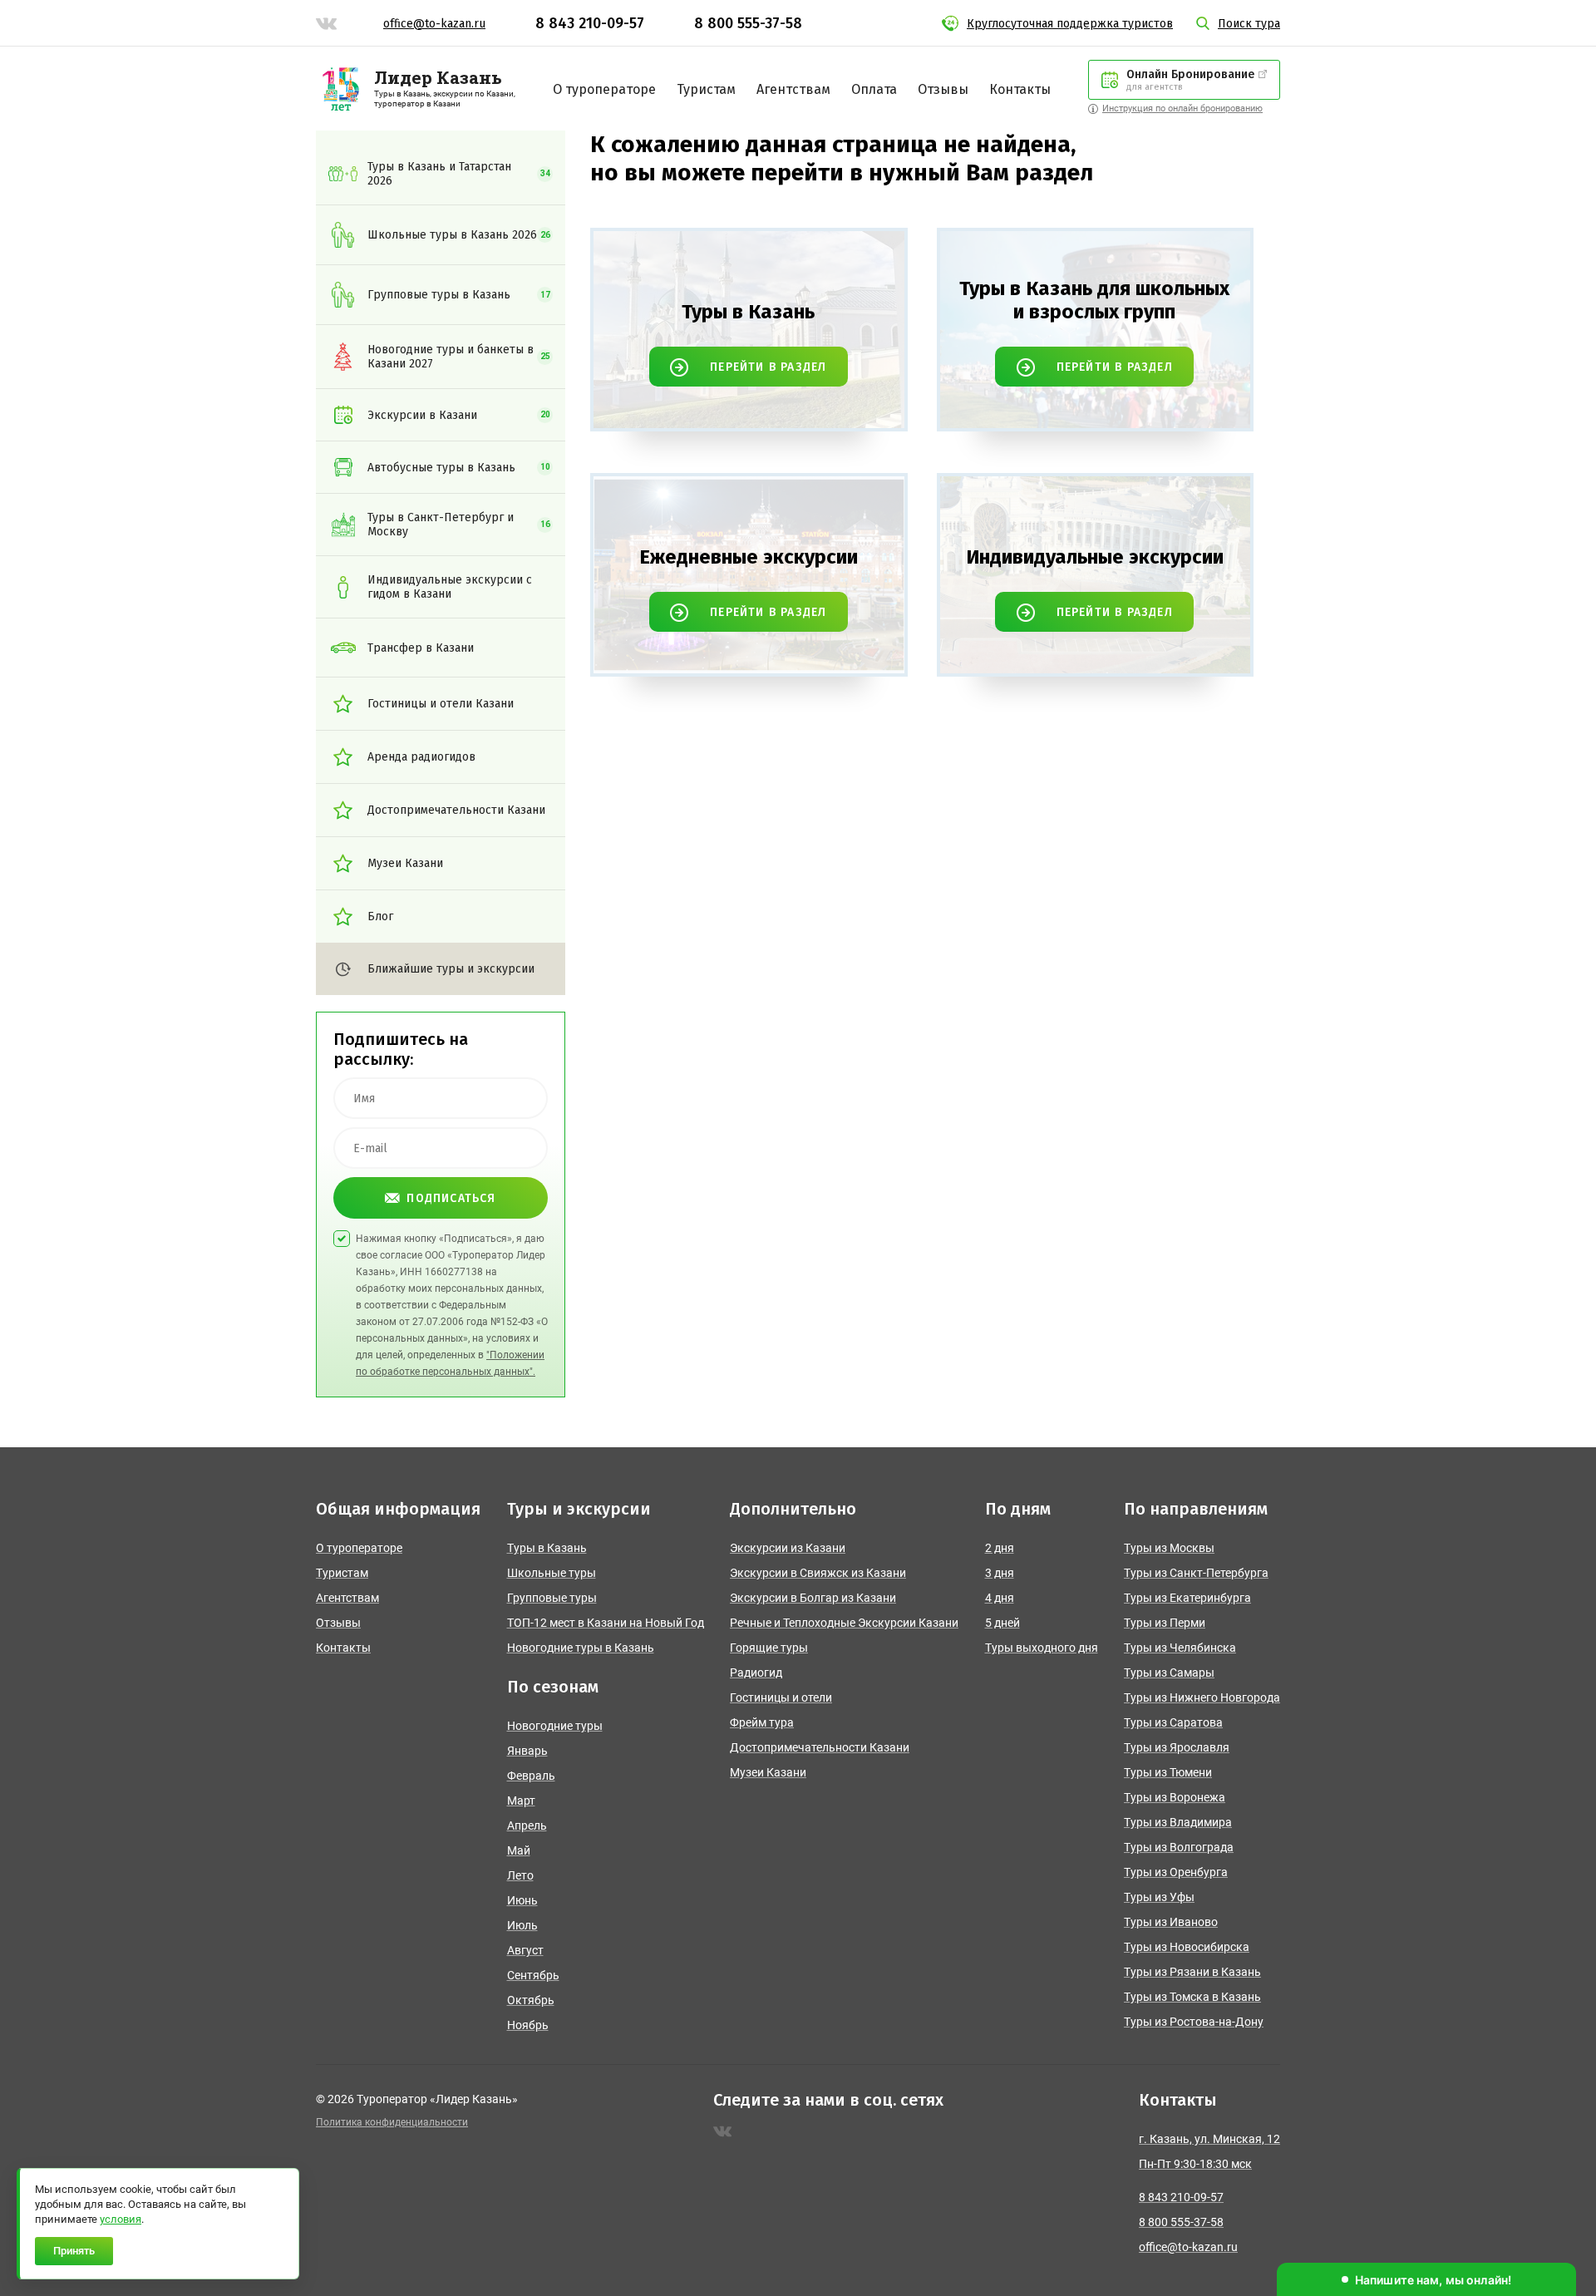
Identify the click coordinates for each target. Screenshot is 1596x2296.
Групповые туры (552, 1598)
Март (521, 1801)
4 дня (1000, 1598)
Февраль (531, 1776)
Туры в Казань (547, 1548)
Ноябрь (528, 2025)
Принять (74, 2251)
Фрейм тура (762, 1722)
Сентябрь (533, 1975)
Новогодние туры (555, 1726)
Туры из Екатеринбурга (1187, 1598)
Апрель (527, 1825)
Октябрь (531, 2000)
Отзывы (943, 89)
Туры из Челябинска (1180, 1648)
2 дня (1000, 1548)
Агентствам (793, 89)
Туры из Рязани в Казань (1192, 1972)
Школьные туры (552, 1573)
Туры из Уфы (1159, 1897)
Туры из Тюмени (1168, 1772)
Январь (527, 1751)
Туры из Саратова (1173, 1722)
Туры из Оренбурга (1176, 1872)
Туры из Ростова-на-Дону (1194, 2022)
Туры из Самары (1169, 1673)
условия (121, 2219)
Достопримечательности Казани (820, 1747)
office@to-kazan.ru (434, 24)
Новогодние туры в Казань (581, 1648)
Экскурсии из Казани (788, 1548)
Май (519, 1850)
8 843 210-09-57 (590, 23)
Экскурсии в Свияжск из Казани (818, 1573)
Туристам (706, 89)
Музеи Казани (768, 1772)
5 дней (1002, 1623)
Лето (520, 1875)
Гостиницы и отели (781, 1697)
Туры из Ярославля (1177, 1747)
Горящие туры (769, 1648)
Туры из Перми (1165, 1623)
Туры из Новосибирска (1187, 1947)
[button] (1426, 2279)
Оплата (874, 89)
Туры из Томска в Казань (1192, 1997)
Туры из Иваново (1171, 1922)
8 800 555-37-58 (748, 23)
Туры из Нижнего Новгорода (1202, 1697)
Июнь (522, 1900)
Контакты (1020, 89)
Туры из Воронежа (1175, 1797)
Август (525, 1950)
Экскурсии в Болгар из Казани (813, 1598)
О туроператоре (604, 89)
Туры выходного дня (1042, 1648)
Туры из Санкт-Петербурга (1196, 1573)
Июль (522, 1925)
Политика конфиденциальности (392, 2122)
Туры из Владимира (1178, 1822)
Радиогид (756, 1673)
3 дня (1000, 1573)
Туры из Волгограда (1179, 1847)
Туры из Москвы (1169, 1548)
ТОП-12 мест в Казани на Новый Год (606, 1623)
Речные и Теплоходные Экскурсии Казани (844, 1623)
